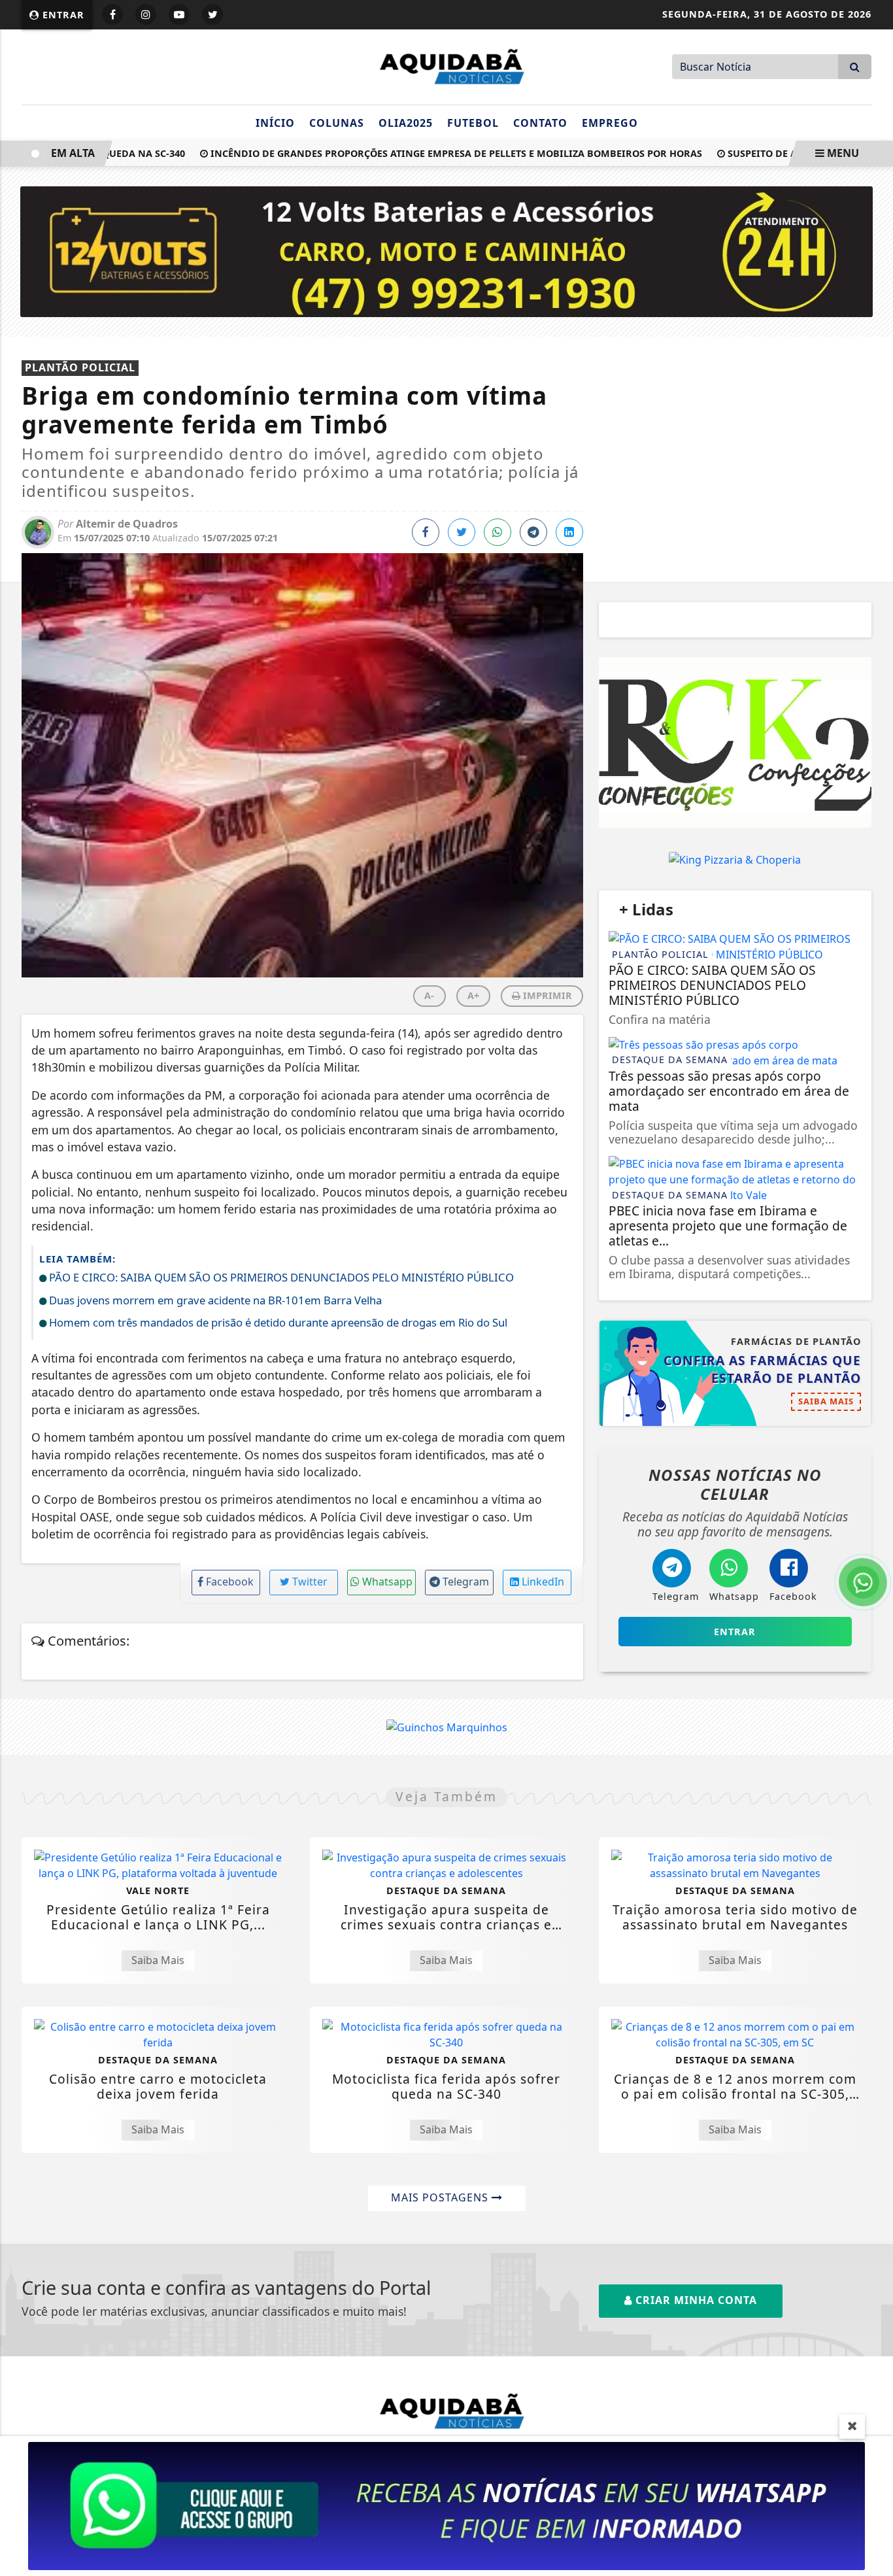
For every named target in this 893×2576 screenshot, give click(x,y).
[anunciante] (735, 742)
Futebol (473, 123)
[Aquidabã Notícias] (446, 65)
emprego (610, 123)
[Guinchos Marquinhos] (447, 1727)
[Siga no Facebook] (112, 14)
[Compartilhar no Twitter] (462, 532)
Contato (540, 123)
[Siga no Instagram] (146, 14)
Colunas (337, 123)
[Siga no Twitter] (212, 14)
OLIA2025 (406, 123)
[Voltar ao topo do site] (873, 1546)
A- (429, 995)
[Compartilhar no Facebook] (426, 532)
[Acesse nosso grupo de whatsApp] (446, 2505)
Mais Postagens (441, 2197)
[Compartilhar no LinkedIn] (569, 532)
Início (275, 123)
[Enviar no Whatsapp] (497, 532)
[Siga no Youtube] (179, 14)
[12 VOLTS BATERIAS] (447, 250)
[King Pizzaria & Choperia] (735, 859)
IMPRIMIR (546, 995)
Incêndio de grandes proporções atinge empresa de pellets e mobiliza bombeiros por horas (423, 153)
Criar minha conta (695, 2300)
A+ (473, 995)
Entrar (62, 15)
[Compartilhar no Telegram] (533, 532)
